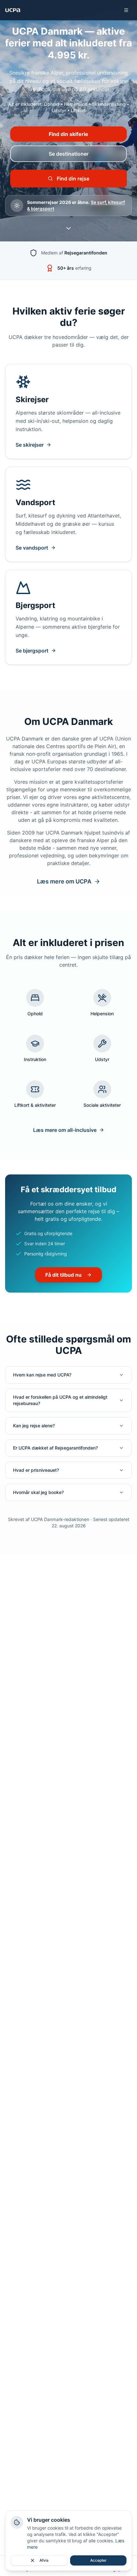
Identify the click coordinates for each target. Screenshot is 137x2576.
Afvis (44, 2560)
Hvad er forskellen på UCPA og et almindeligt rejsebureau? (60, 1400)
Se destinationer (69, 154)
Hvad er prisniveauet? (36, 1470)
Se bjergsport (32, 651)
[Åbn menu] (126, 10)
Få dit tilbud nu (63, 1275)
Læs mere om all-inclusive (65, 1130)
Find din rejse (73, 179)
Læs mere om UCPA (64, 881)
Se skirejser (30, 445)
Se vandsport (32, 548)
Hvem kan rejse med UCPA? (42, 1375)
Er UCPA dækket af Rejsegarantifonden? (55, 1448)
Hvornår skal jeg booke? (38, 1492)
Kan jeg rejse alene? (34, 1426)
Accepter (98, 2560)
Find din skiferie (68, 134)
